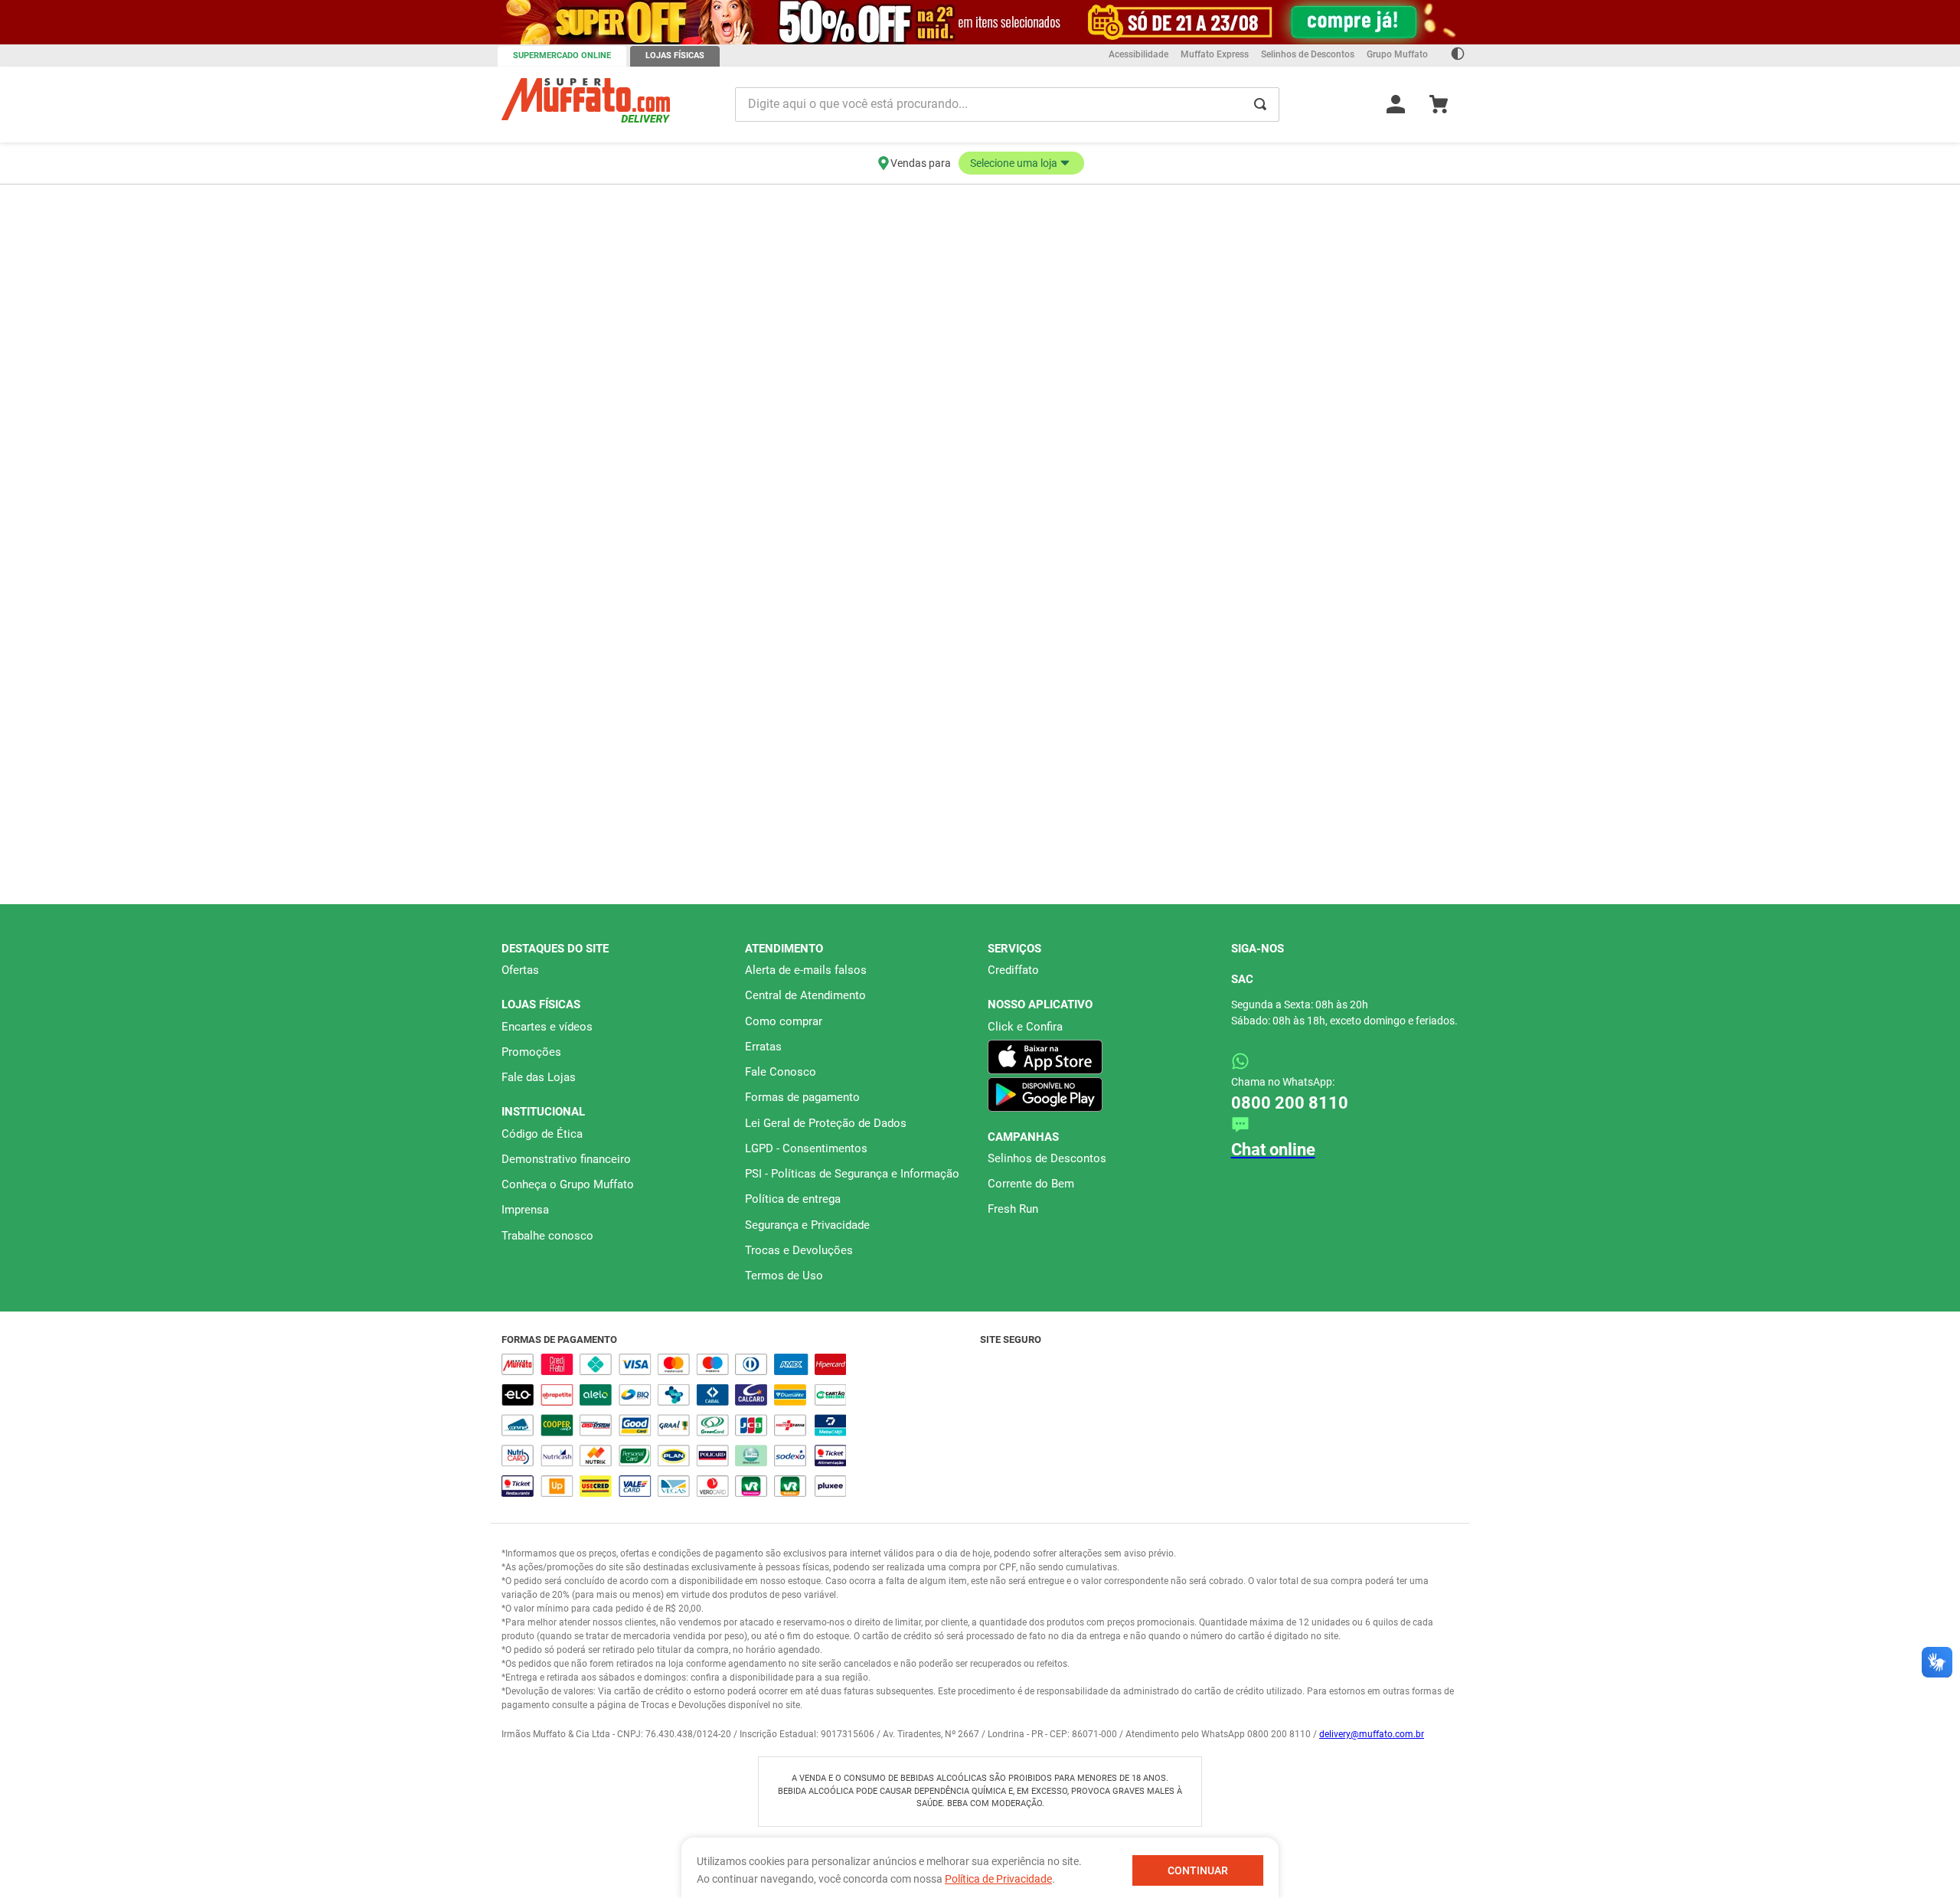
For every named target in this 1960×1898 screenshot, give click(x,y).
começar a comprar (980, 197)
